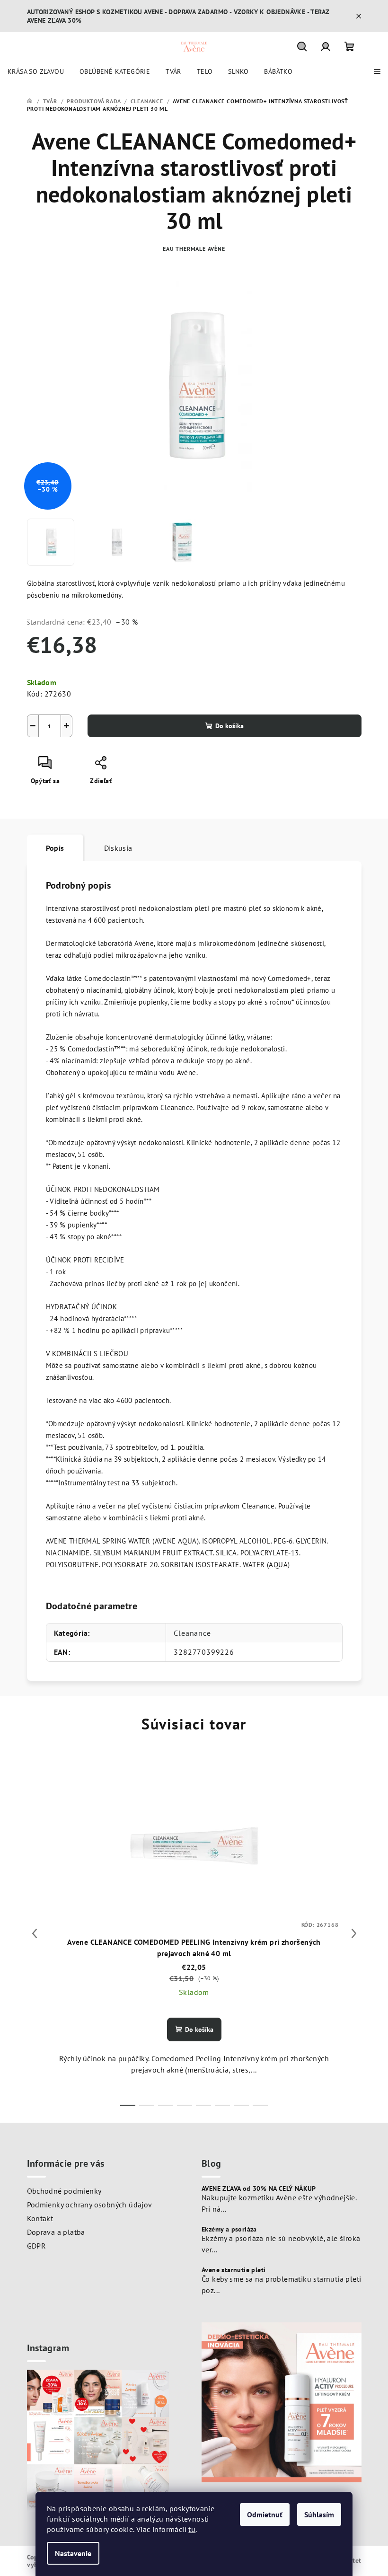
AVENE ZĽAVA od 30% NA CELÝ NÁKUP (259, 2188)
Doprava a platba (56, 2232)
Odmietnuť (265, 2514)
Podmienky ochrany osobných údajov (90, 2205)
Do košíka (229, 726)
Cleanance (192, 1633)
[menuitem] (36, 71)
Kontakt (40, 2218)
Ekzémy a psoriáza (229, 2229)
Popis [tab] (55, 848)
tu (192, 2529)
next (354, 1933)
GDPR (37, 2246)
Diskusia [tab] (118, 848)
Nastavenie (73, 2553)
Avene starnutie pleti (234, 2270)
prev (35, 1933)
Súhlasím (319, 2514)
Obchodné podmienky (64, 2191)
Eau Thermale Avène (194, 249)
